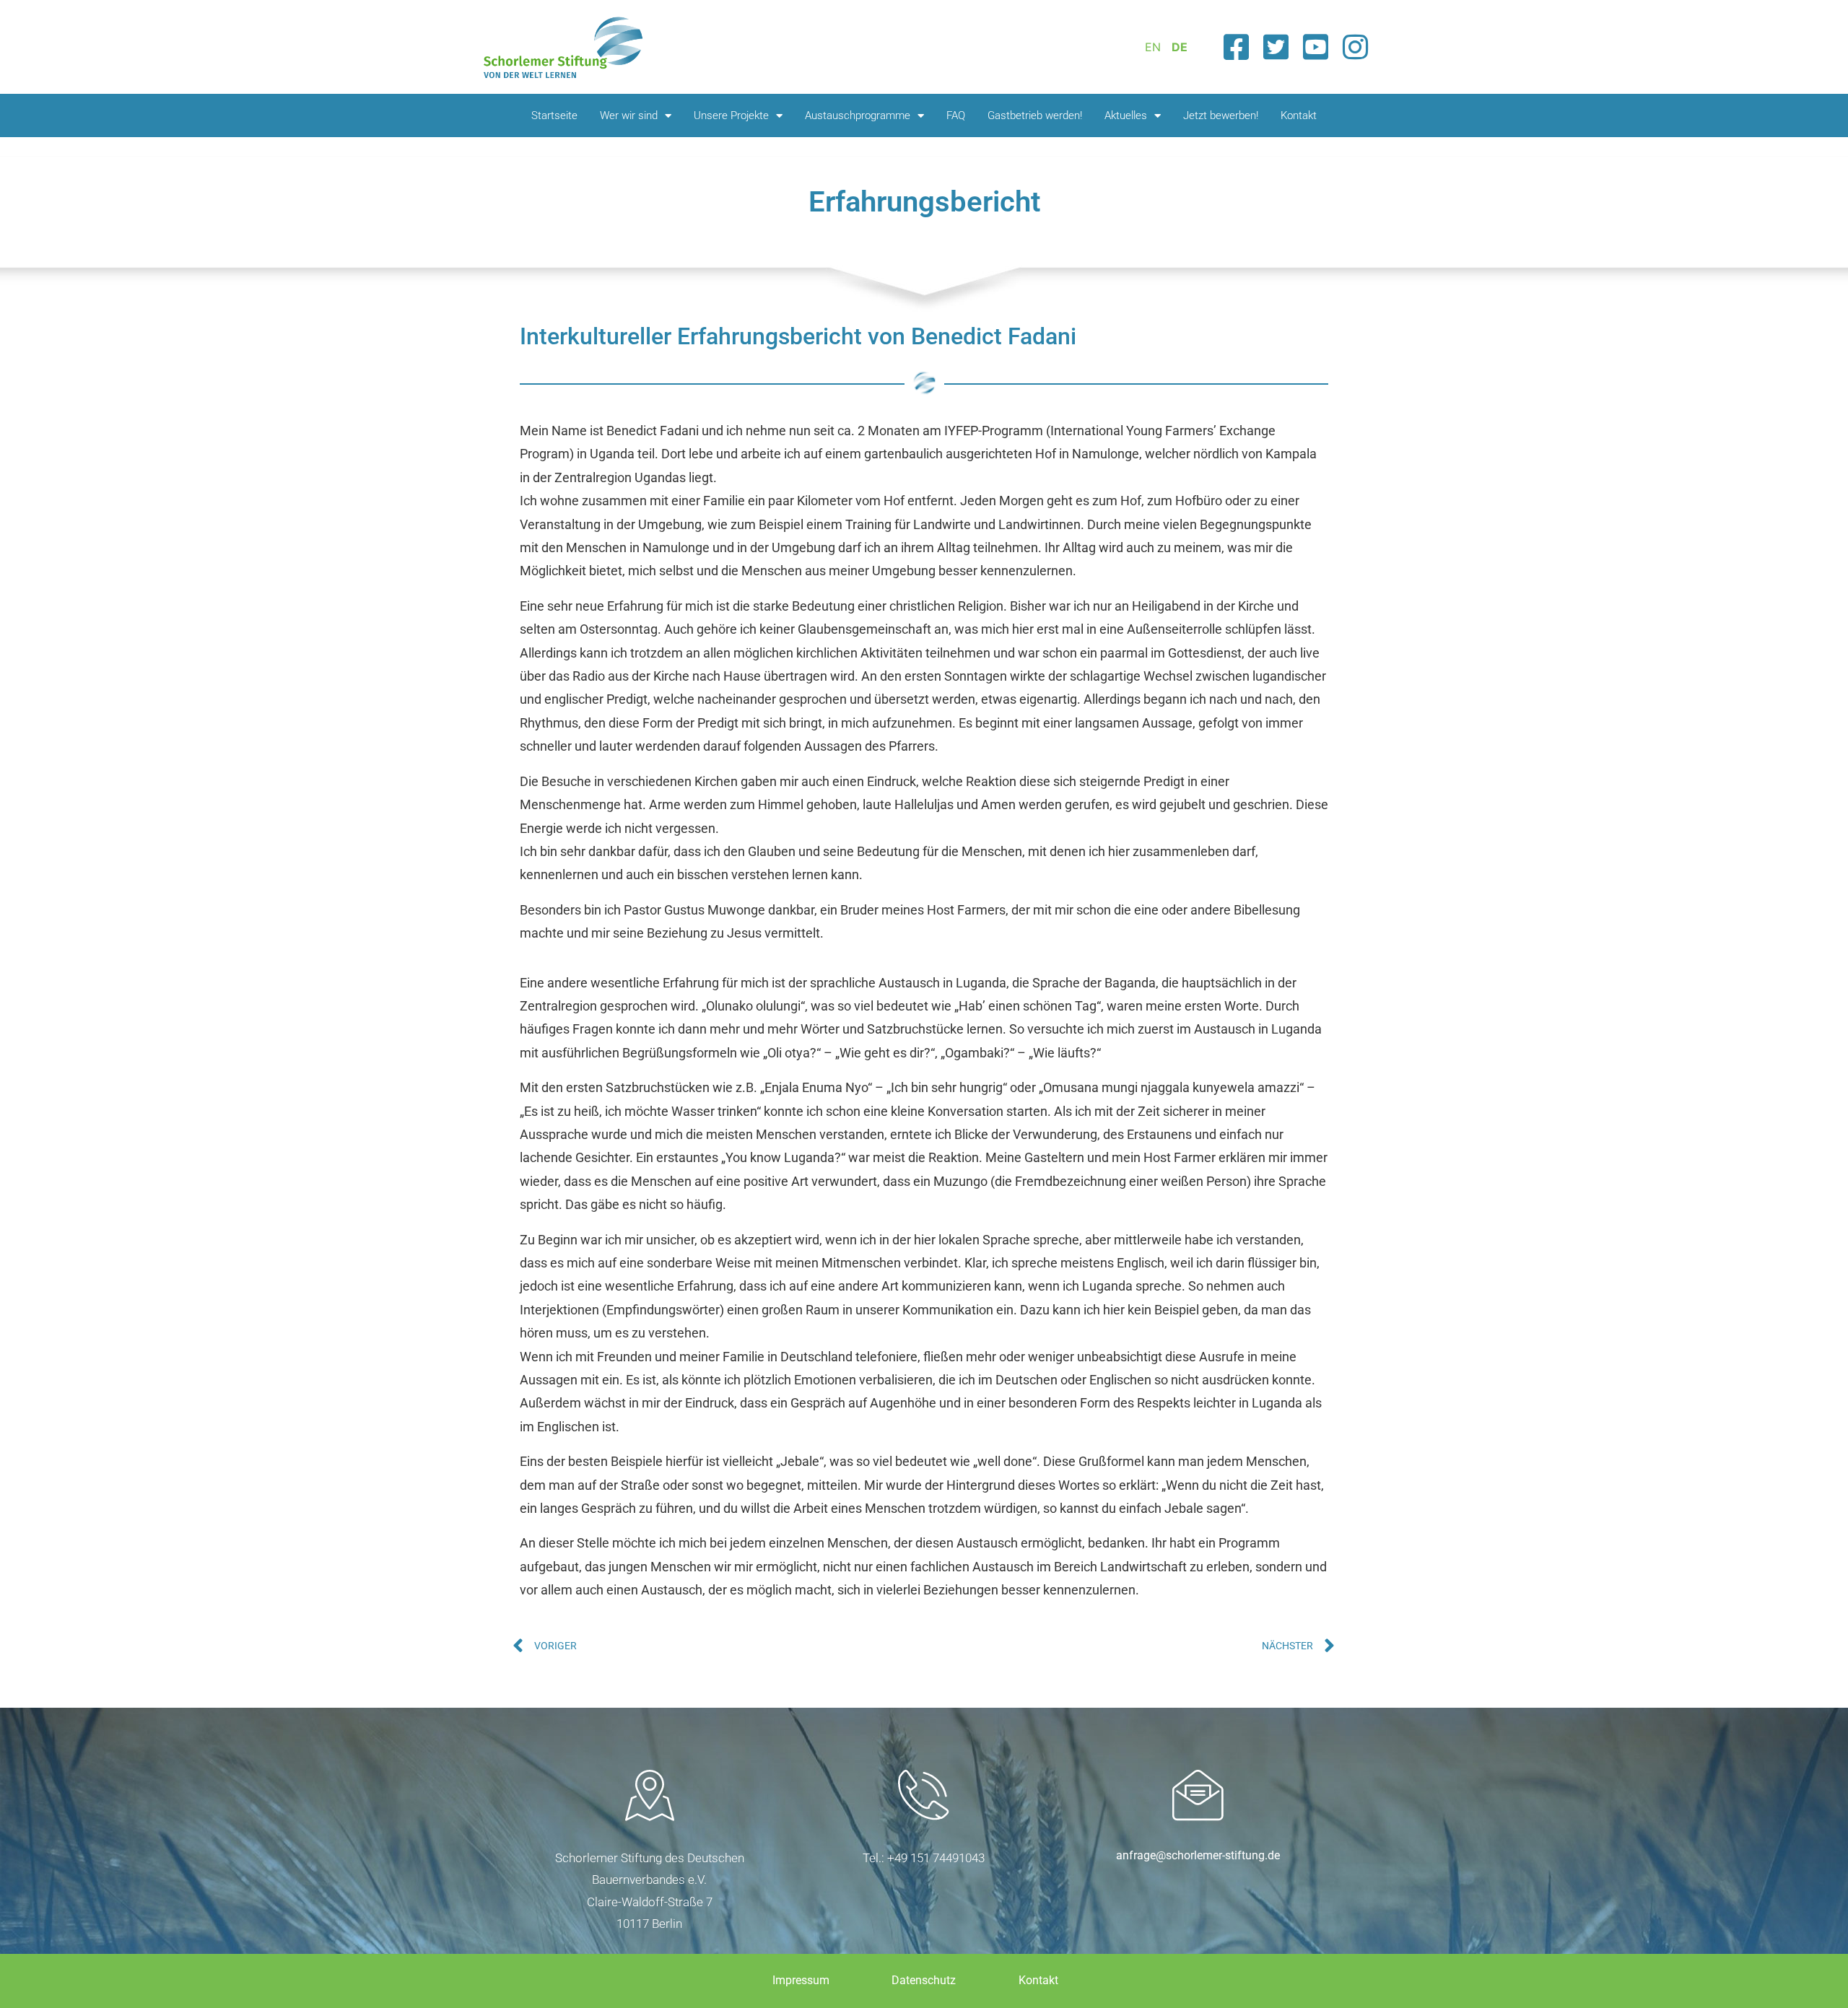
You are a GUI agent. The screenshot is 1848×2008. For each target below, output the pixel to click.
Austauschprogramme (858, 115)
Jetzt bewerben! (1221, 115)
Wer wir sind (629, 115)
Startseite (554, 115)
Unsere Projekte (731, 115)
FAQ (956, 115)
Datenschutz (924, 1980)
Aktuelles (1126, 115)
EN (1153, 47)
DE (1180, 47)
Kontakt (1299, 115)
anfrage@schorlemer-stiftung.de (1198, 1855)
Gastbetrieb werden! (1035, 115)
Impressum (801, 1980)
